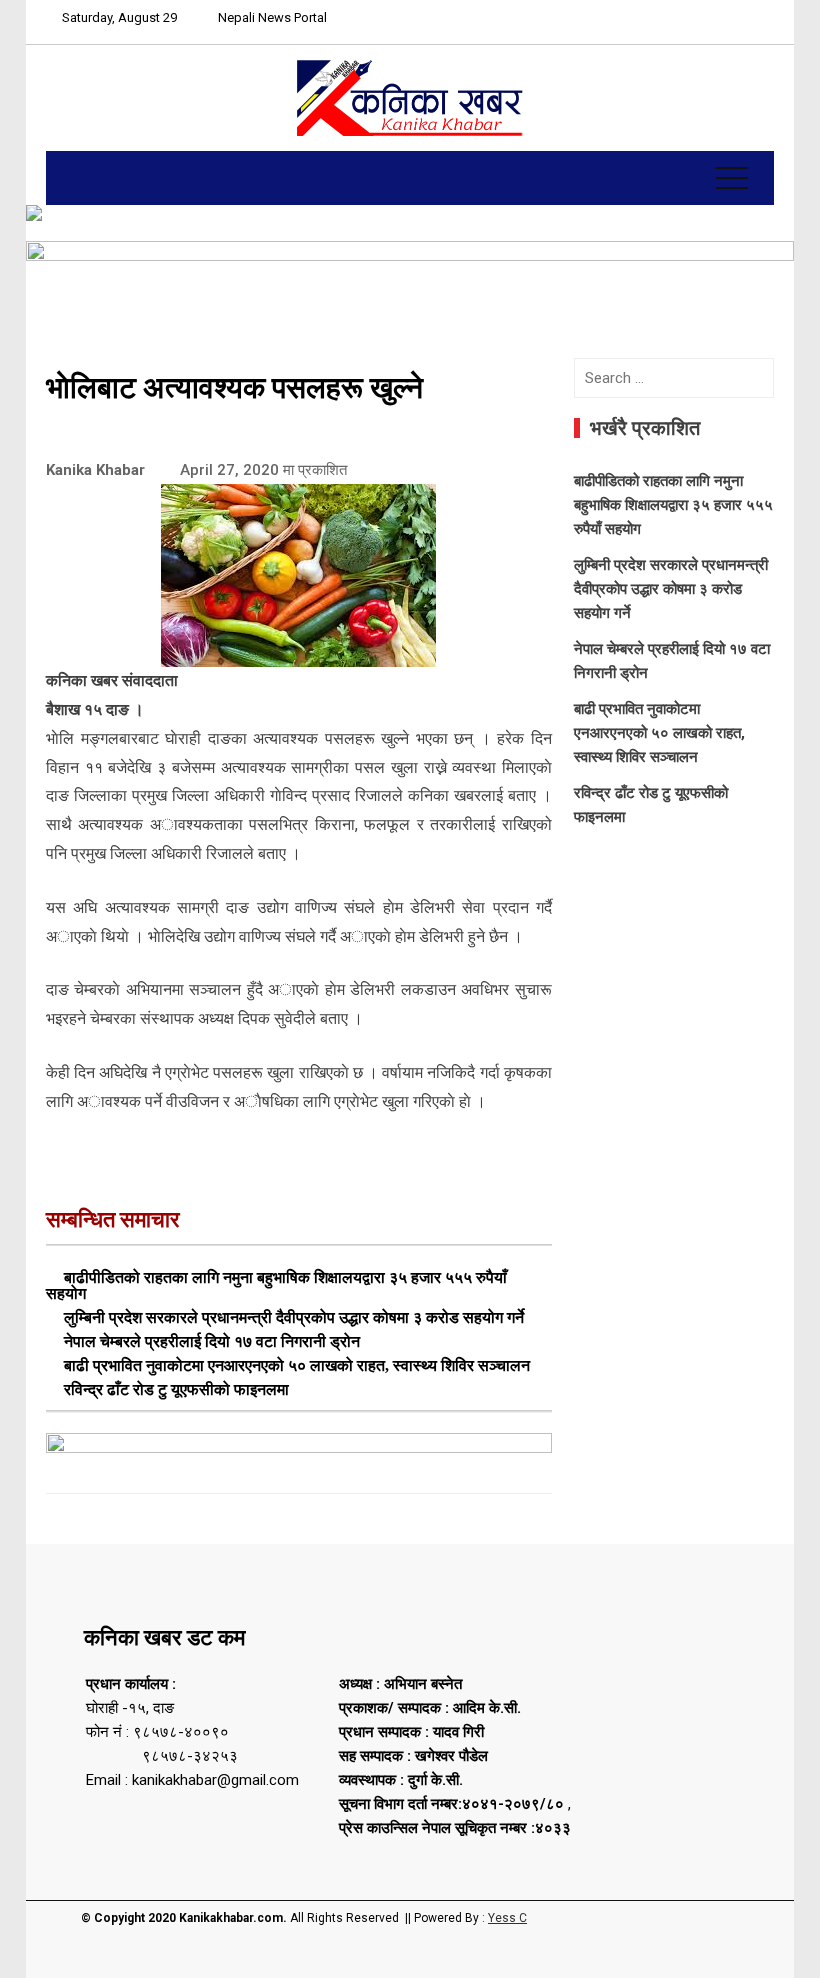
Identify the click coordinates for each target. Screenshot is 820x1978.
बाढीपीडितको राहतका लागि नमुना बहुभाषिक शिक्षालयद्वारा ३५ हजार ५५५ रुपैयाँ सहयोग (276, 1285)
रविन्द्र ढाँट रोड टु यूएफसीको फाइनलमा (176, 1389)
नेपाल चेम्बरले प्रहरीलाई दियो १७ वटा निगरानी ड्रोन (212, 1341)
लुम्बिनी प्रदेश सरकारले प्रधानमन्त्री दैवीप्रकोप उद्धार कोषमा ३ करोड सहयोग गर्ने (294, 1317)
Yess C (507, 1918)
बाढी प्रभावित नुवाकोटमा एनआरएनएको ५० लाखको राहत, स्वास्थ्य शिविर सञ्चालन (297, 1365)
